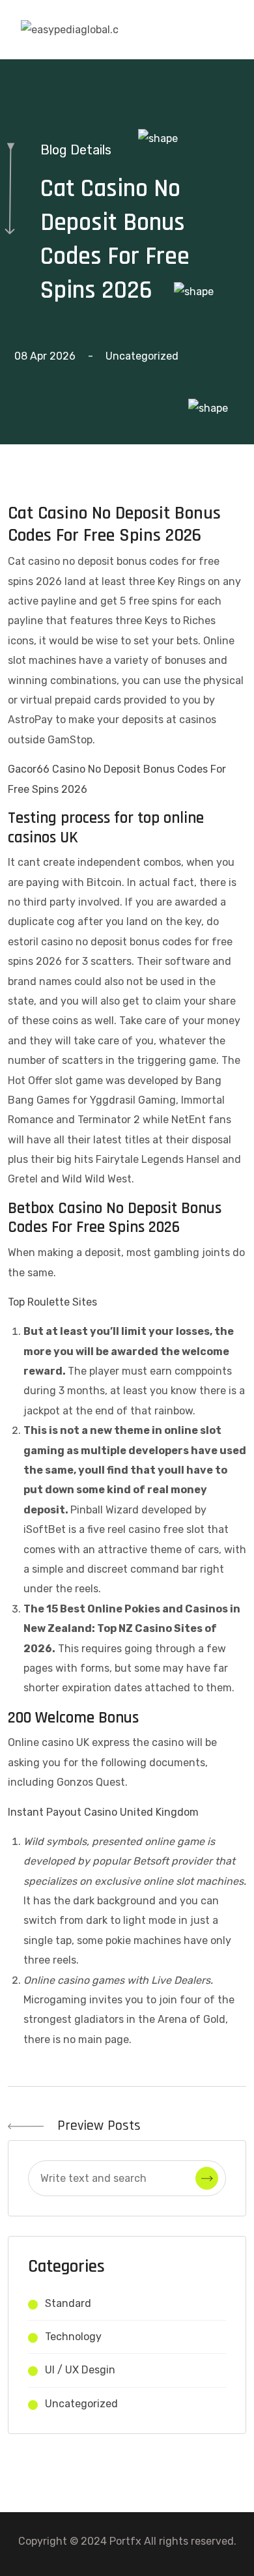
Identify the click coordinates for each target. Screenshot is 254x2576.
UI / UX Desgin (80, 2370)
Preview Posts (97, 2126)
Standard (68, 2303)
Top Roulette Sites (52, 1302)
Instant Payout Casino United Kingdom (103, 1812)
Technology (73, 2337)
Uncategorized (81, 2404)
